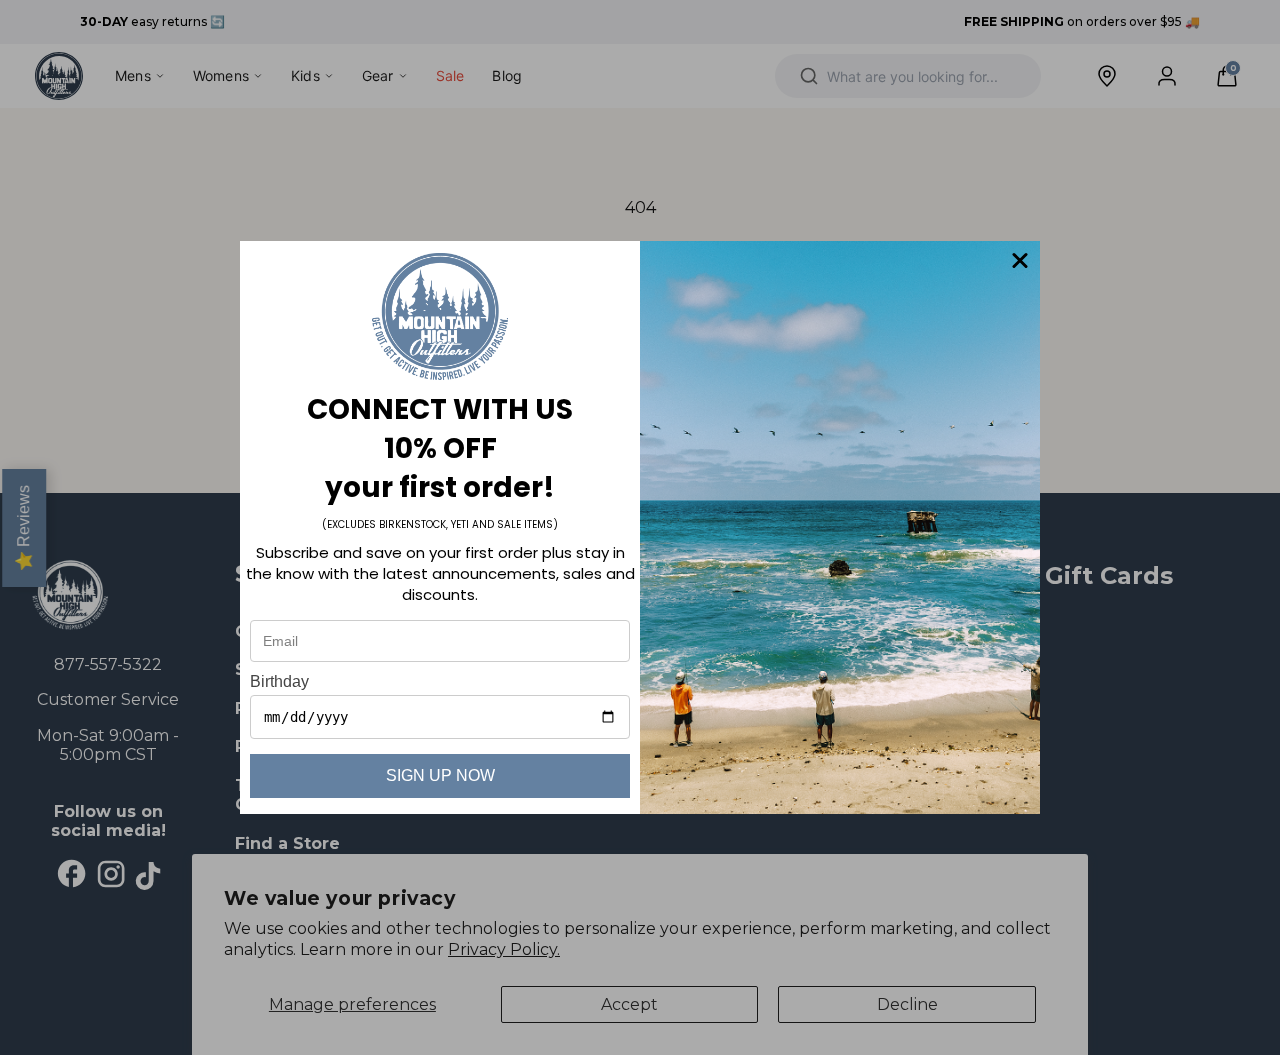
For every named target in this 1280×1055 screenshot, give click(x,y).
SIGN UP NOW (440, 775)
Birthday (279, 681)
